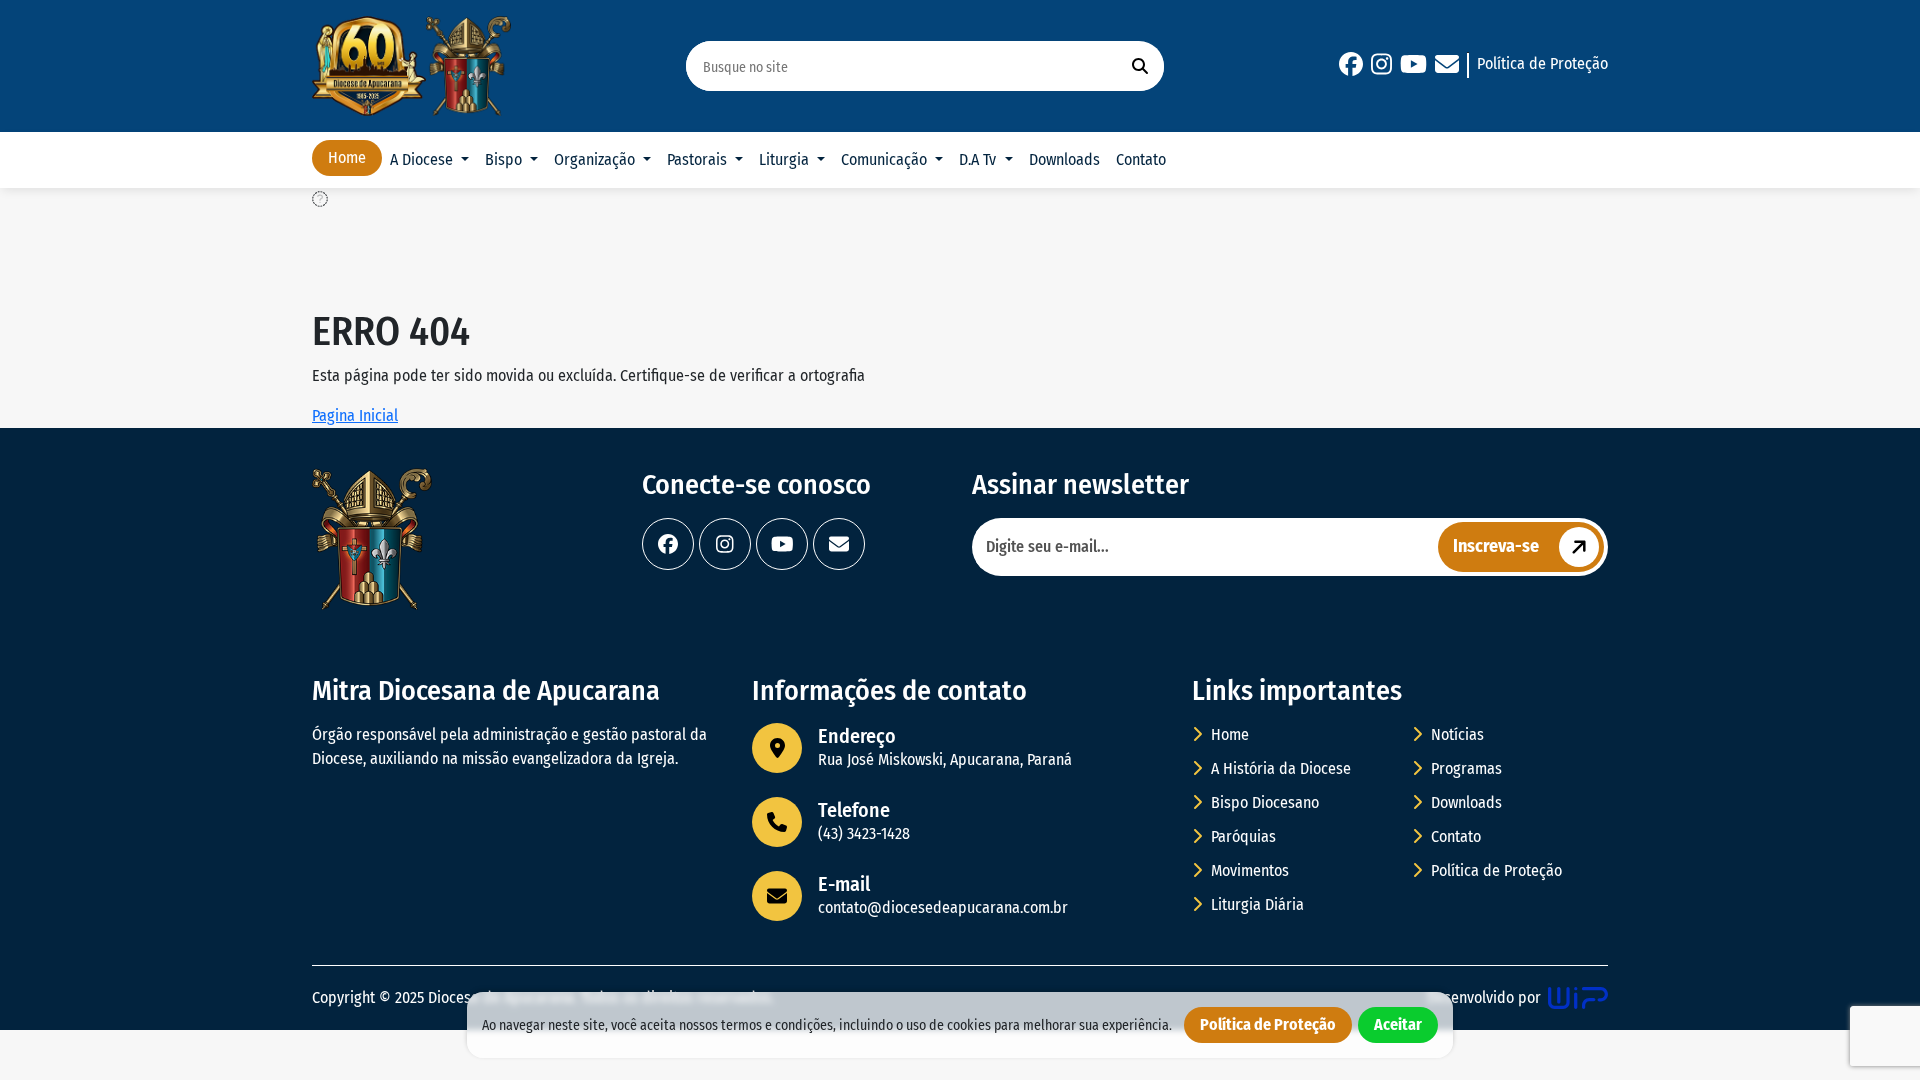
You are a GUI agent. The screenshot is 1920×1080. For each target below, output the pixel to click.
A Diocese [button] (423, 159)
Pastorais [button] (699, 159)
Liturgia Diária (1255, 904)
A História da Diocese (1279, 768)
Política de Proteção (1542, 63)
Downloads (1064, 159)
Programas (1464, 768)
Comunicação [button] (886, 159)
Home (347, 157)
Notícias (1455, 734)
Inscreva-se (1496, 546)
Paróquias (1241, 836)
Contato (1141, 159)
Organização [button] (596, 159)
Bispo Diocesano (1263, 802)
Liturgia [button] (786, 159)
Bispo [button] (505, 159)
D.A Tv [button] (979, 159)
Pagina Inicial (355, 415)
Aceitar (1398, 1024)
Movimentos (1248, 870)
